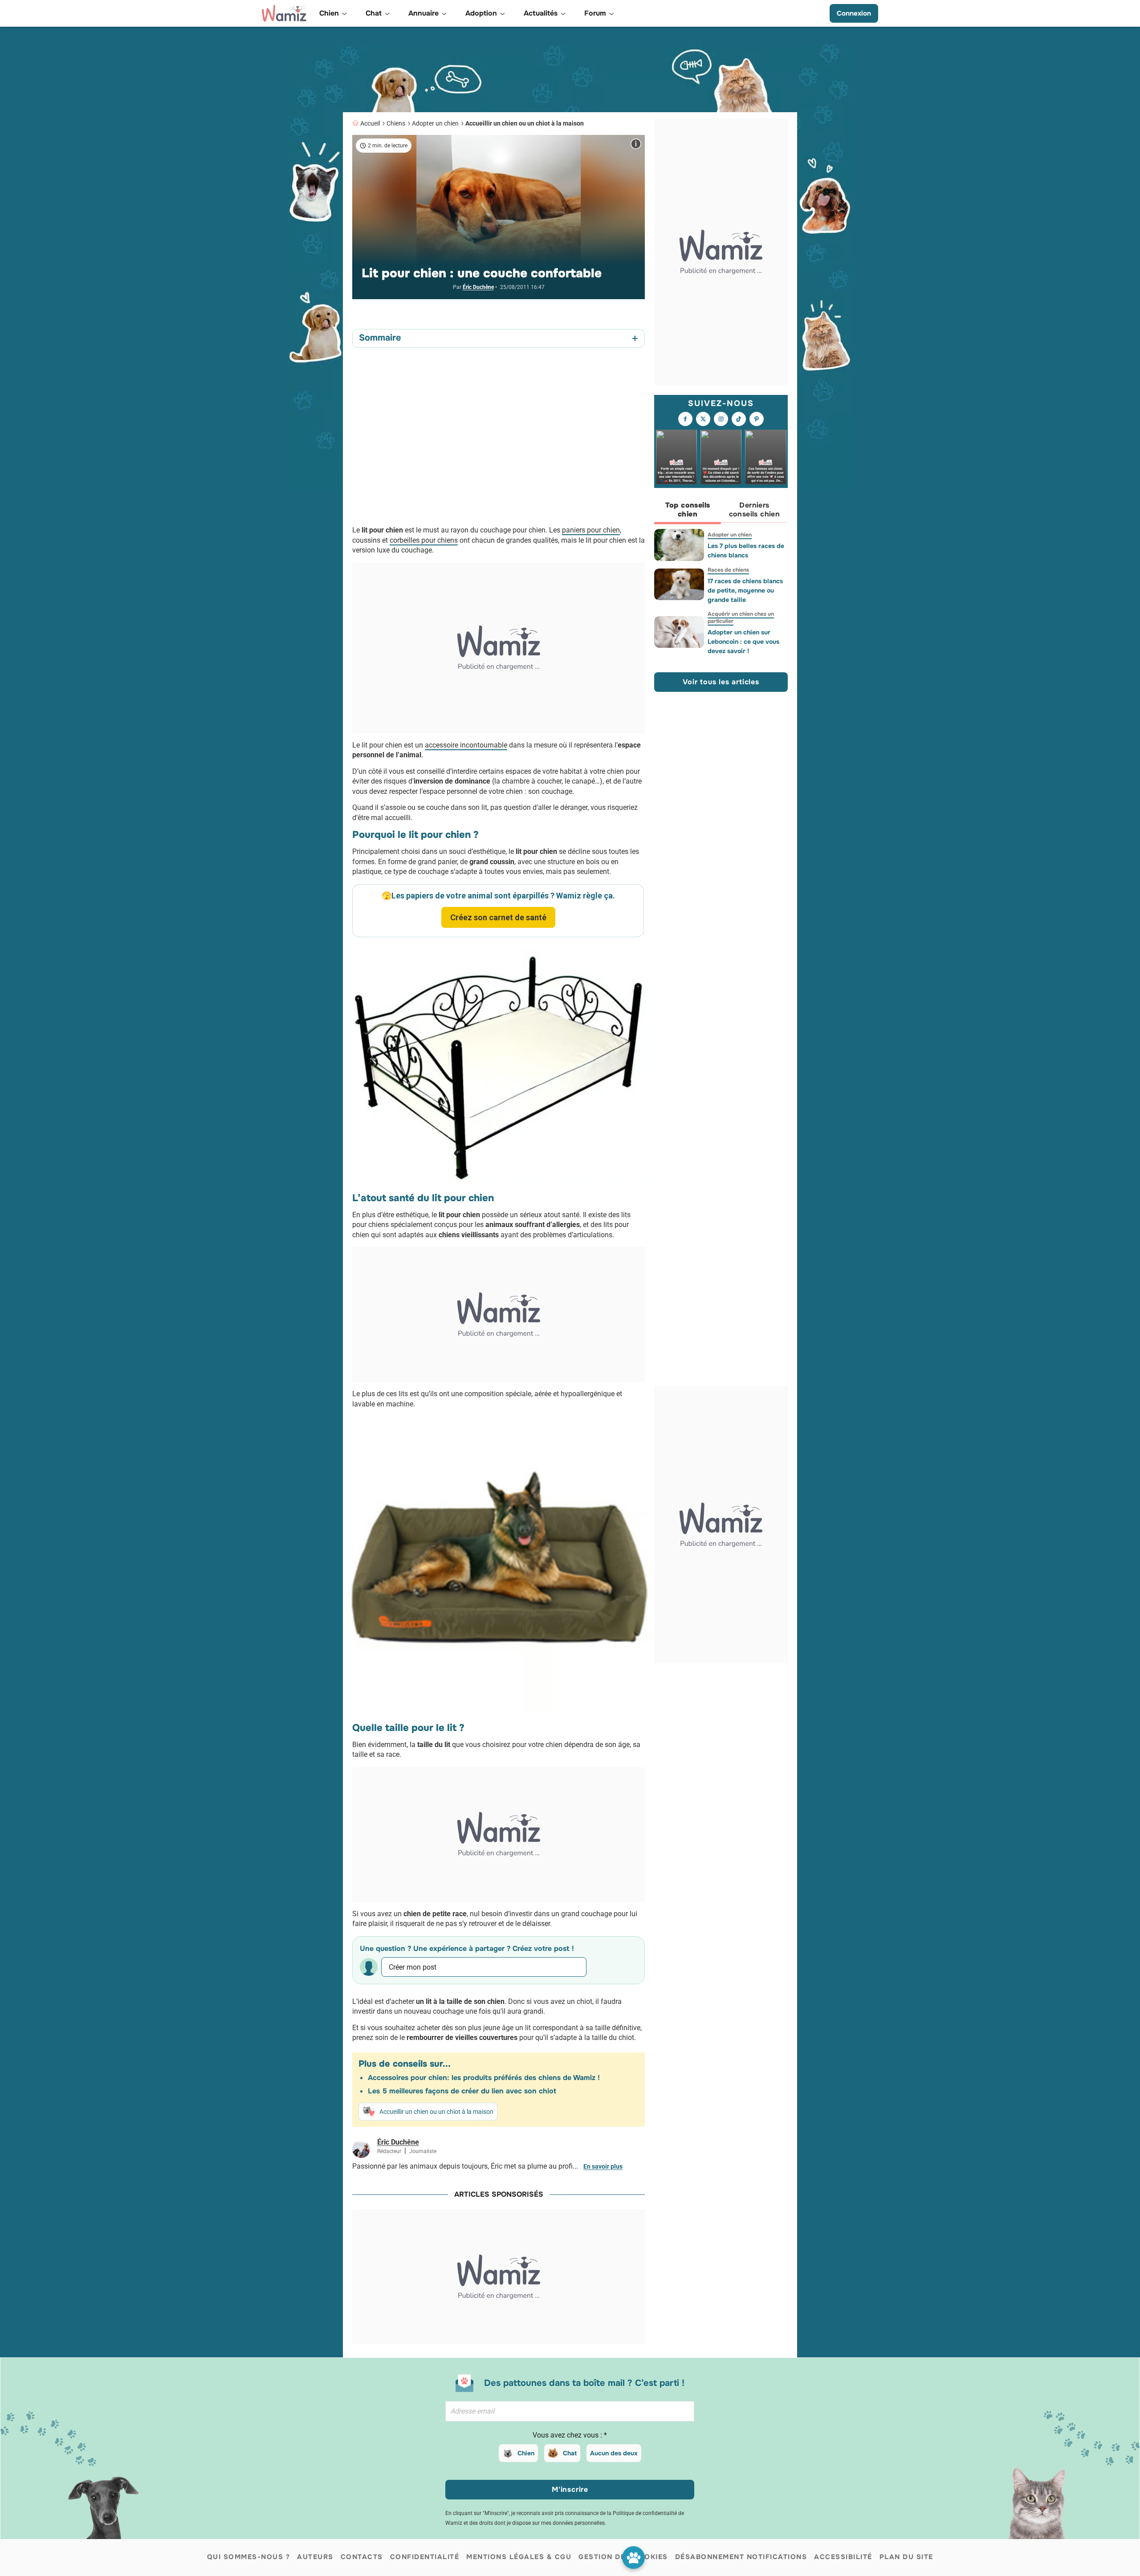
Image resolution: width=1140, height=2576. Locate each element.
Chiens (396, 123)
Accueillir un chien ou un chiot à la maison (525, 123)
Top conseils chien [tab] (688, 510)
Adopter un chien (435, 123)
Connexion (854, 13)
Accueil (370, 123)
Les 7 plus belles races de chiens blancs (746, 551)
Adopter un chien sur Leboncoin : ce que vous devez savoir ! (743, 642)
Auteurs (315, 2557)
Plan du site (906, 2557)
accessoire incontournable (466, 745)
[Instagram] (721, 419)
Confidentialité (425, 2557)
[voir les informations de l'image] (636, 144)
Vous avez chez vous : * (570, 2435)
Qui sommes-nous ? (249, 2557)
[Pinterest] (757, 419)
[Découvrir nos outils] (633, 2558)
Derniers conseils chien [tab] (755, 510)
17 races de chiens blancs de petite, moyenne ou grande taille (745, 590)
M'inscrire (570, 2489)
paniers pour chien (591, 530)
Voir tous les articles (721, 682)
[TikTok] (739, 419)
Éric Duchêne (478, 287)
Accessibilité (843, 2557)
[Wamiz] (284, 13)
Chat (570, 2453)
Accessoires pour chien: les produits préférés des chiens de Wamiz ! (484, 2078)
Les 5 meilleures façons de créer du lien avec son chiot (462, 2091)
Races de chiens (728, 570)
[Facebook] (685, 419)
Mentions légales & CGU (519, 2557)
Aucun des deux (614, 2453)
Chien (526, 2453)
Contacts (362, 2557)
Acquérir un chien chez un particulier (741, 618)
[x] (703, 419)
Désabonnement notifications (741, 2557)
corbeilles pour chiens (424, 540)
